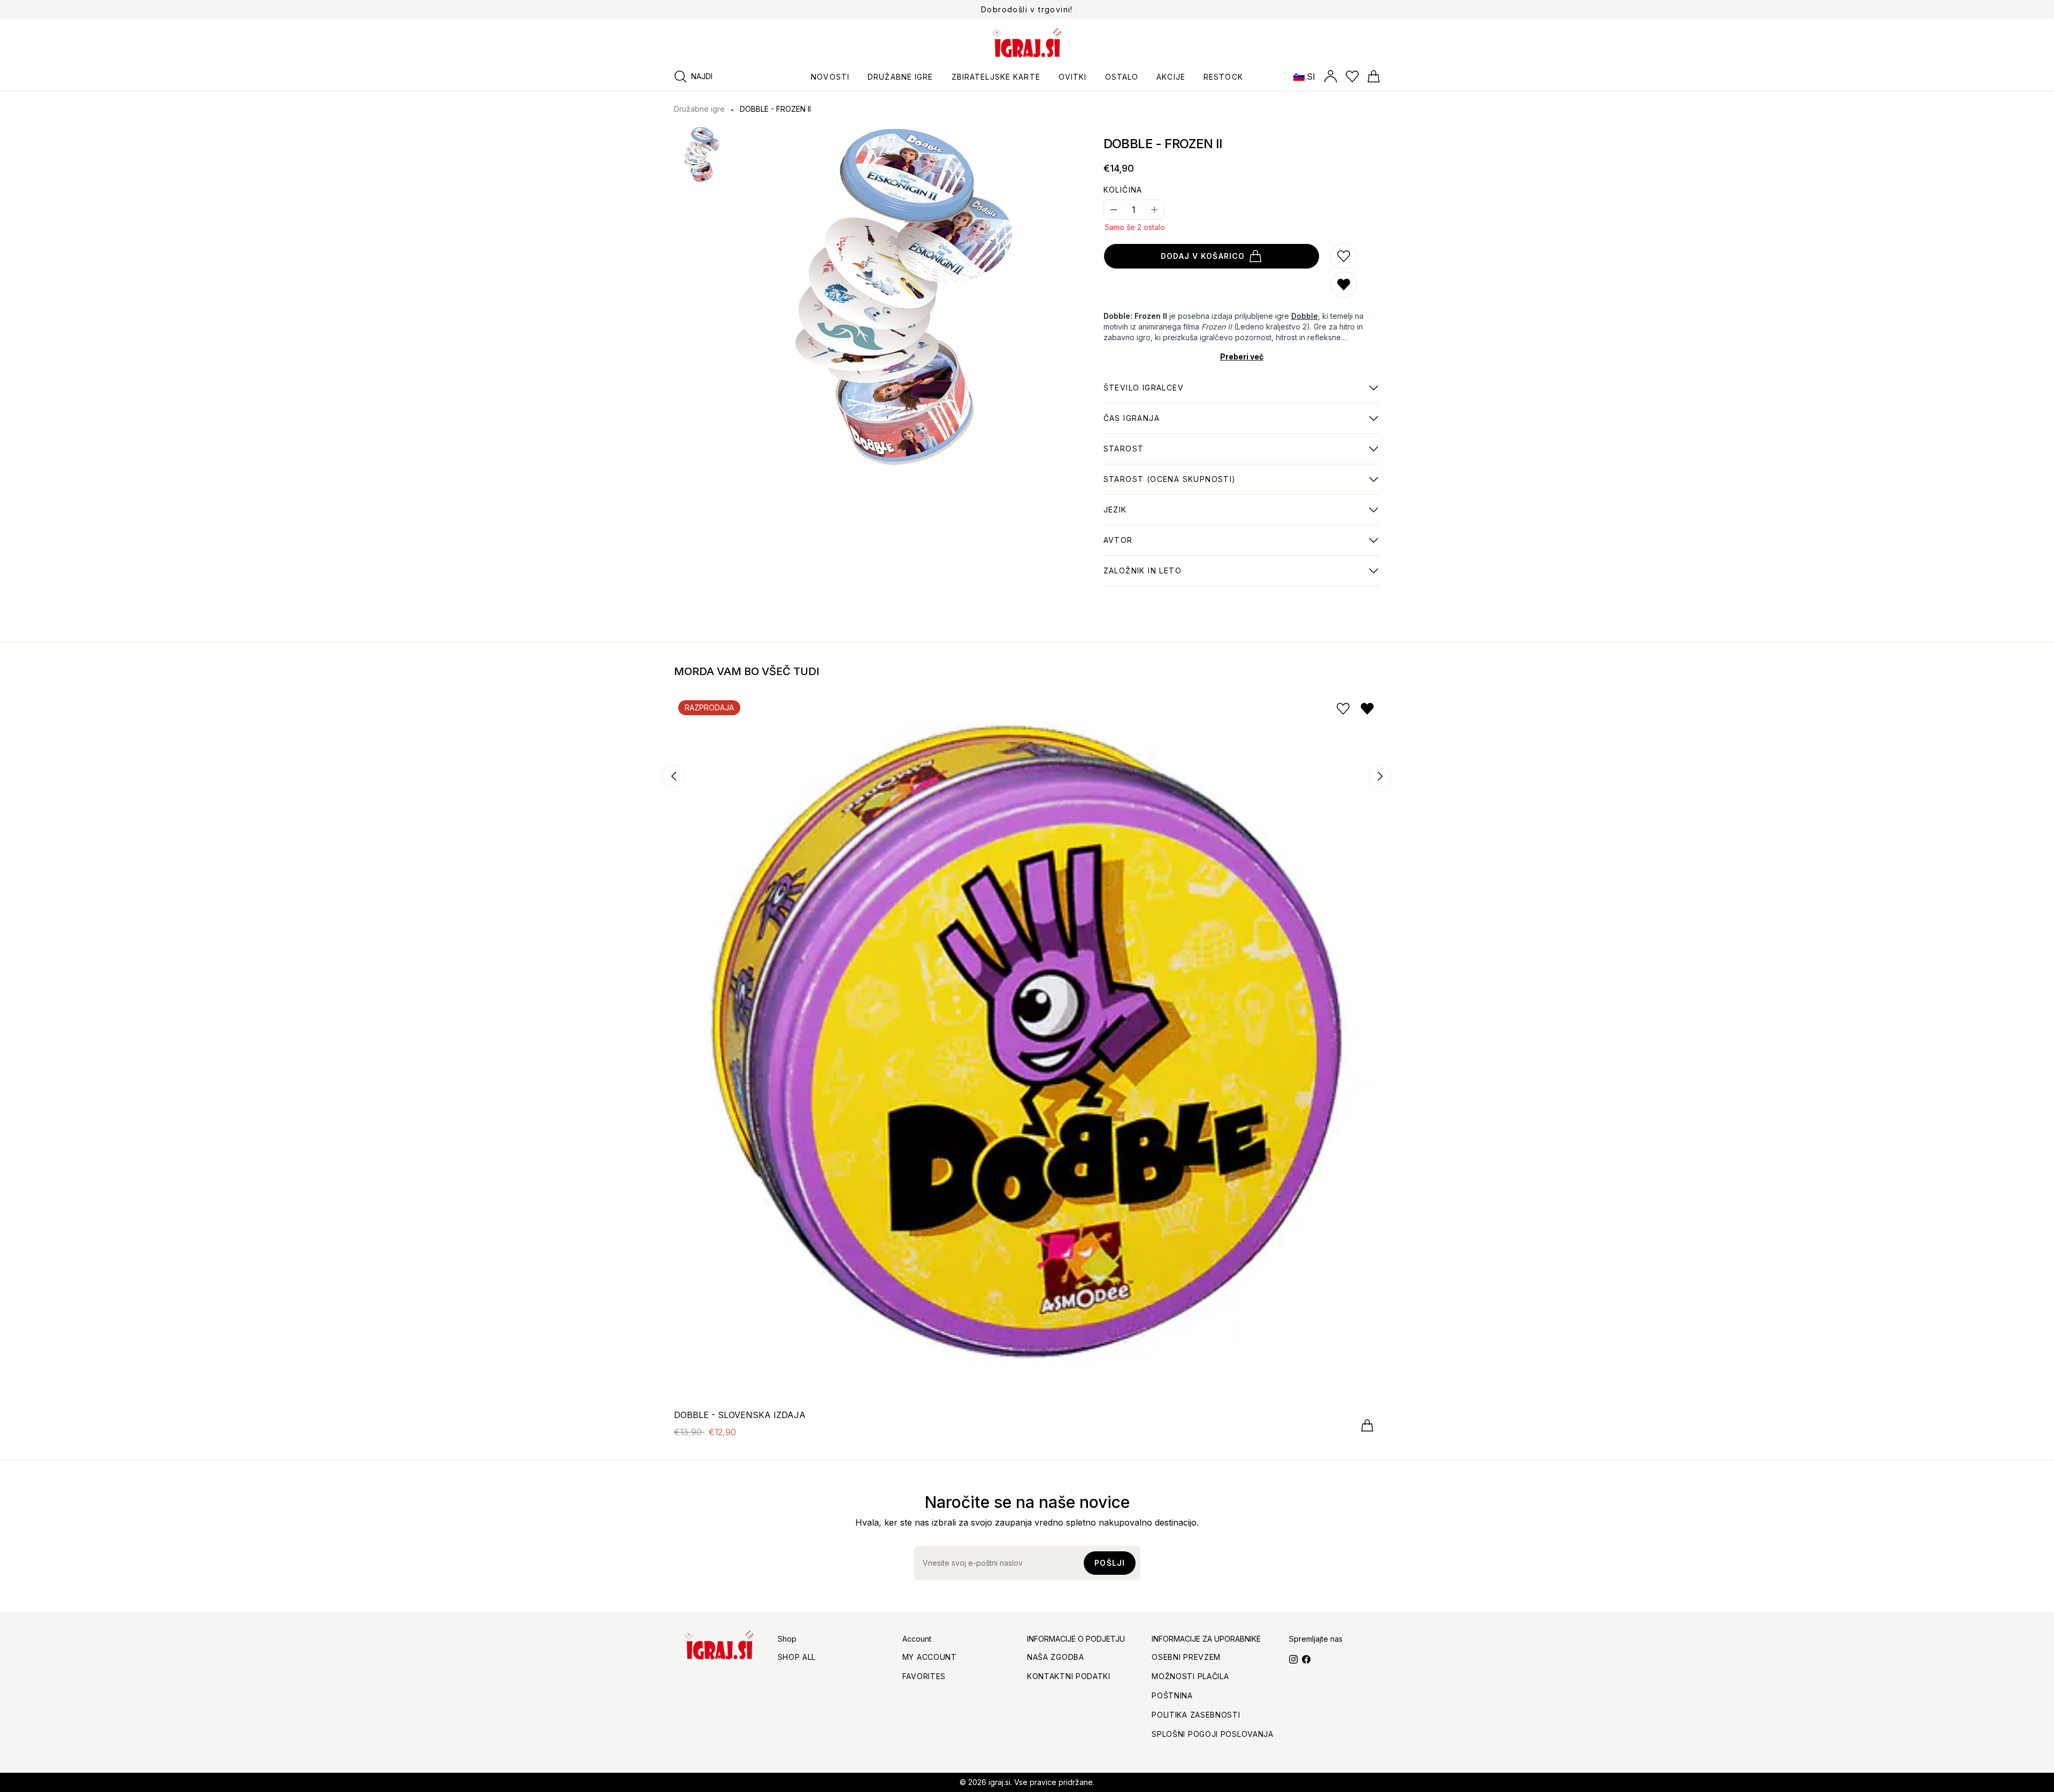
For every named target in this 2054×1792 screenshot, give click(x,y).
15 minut (1132, 424)
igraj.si (999, 1782)
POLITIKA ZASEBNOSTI (1196, 1715)
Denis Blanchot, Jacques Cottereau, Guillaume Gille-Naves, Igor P (1238, 546)
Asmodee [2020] (1143, 576)
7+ (1124, 454)
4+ (1170, 485)
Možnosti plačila (1190, 1676)
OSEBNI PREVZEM (1186, 1657)
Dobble (1305, 316)
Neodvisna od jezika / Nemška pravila (1180, 515)
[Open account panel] (1331, 76)
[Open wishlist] (1352, 76)
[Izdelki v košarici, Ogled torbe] (1374, 76)
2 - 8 (1144, 393)
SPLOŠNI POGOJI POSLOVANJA (1213, 1734)
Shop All (797, 1657)
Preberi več (1242, 357)
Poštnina (1172, 1695)
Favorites (924, 1676)
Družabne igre (699, 109)
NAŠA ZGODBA (1056, 1657)
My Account (930, 1657)
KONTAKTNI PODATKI (1069, 1676)
